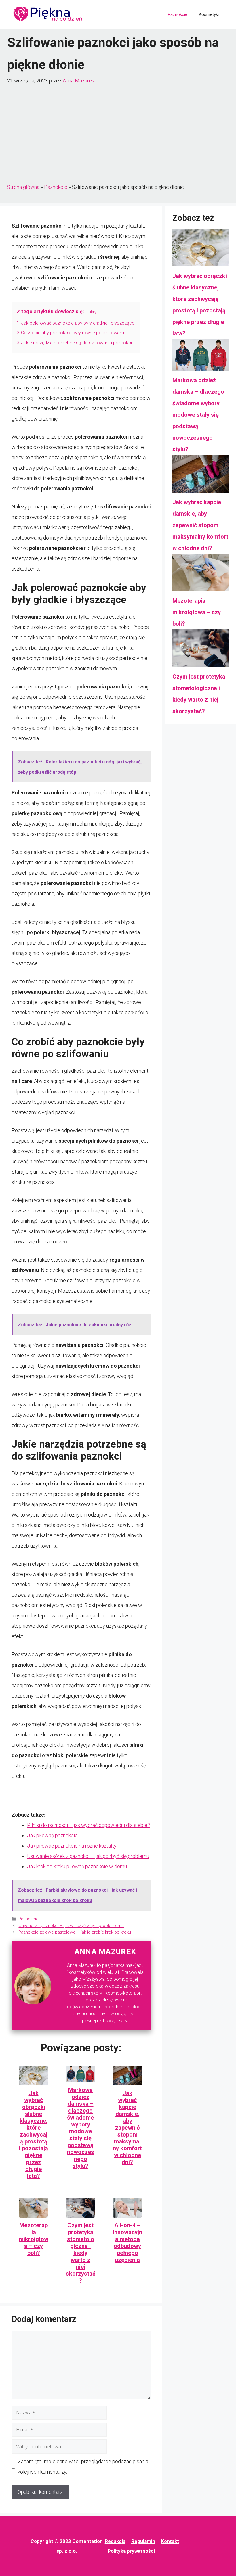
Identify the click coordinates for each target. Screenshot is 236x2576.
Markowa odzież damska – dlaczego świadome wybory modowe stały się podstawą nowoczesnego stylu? (81, 2128)
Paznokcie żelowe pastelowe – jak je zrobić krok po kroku (75, 1932)
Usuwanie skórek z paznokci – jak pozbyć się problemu (88, 1856)
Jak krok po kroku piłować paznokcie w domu (77, 1866)
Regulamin (143, 2541)
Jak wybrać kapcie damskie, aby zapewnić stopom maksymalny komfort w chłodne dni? (127, 2128)
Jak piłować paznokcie (52, 1835)
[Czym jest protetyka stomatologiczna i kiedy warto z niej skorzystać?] (201, 650)
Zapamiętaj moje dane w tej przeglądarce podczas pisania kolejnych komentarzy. (83, 2467)
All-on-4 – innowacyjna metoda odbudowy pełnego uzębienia (127, 2243)
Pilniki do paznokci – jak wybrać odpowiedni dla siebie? (88, 1825)
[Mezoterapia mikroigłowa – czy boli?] (201, 575)
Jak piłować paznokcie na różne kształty (72, 1846)
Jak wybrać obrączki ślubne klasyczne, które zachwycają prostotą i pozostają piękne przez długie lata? (34, 2134)
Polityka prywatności (131, 2551)
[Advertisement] (118, 134)
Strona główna (23, 187)
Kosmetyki (209, 14)
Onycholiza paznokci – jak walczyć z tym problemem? (71, 1926)
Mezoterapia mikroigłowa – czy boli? (34, 2239)
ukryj (93, 312)
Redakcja (115, 2541)
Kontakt (170, 2541)
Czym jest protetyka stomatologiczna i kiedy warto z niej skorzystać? (81, 2253)
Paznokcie (178, 14)
